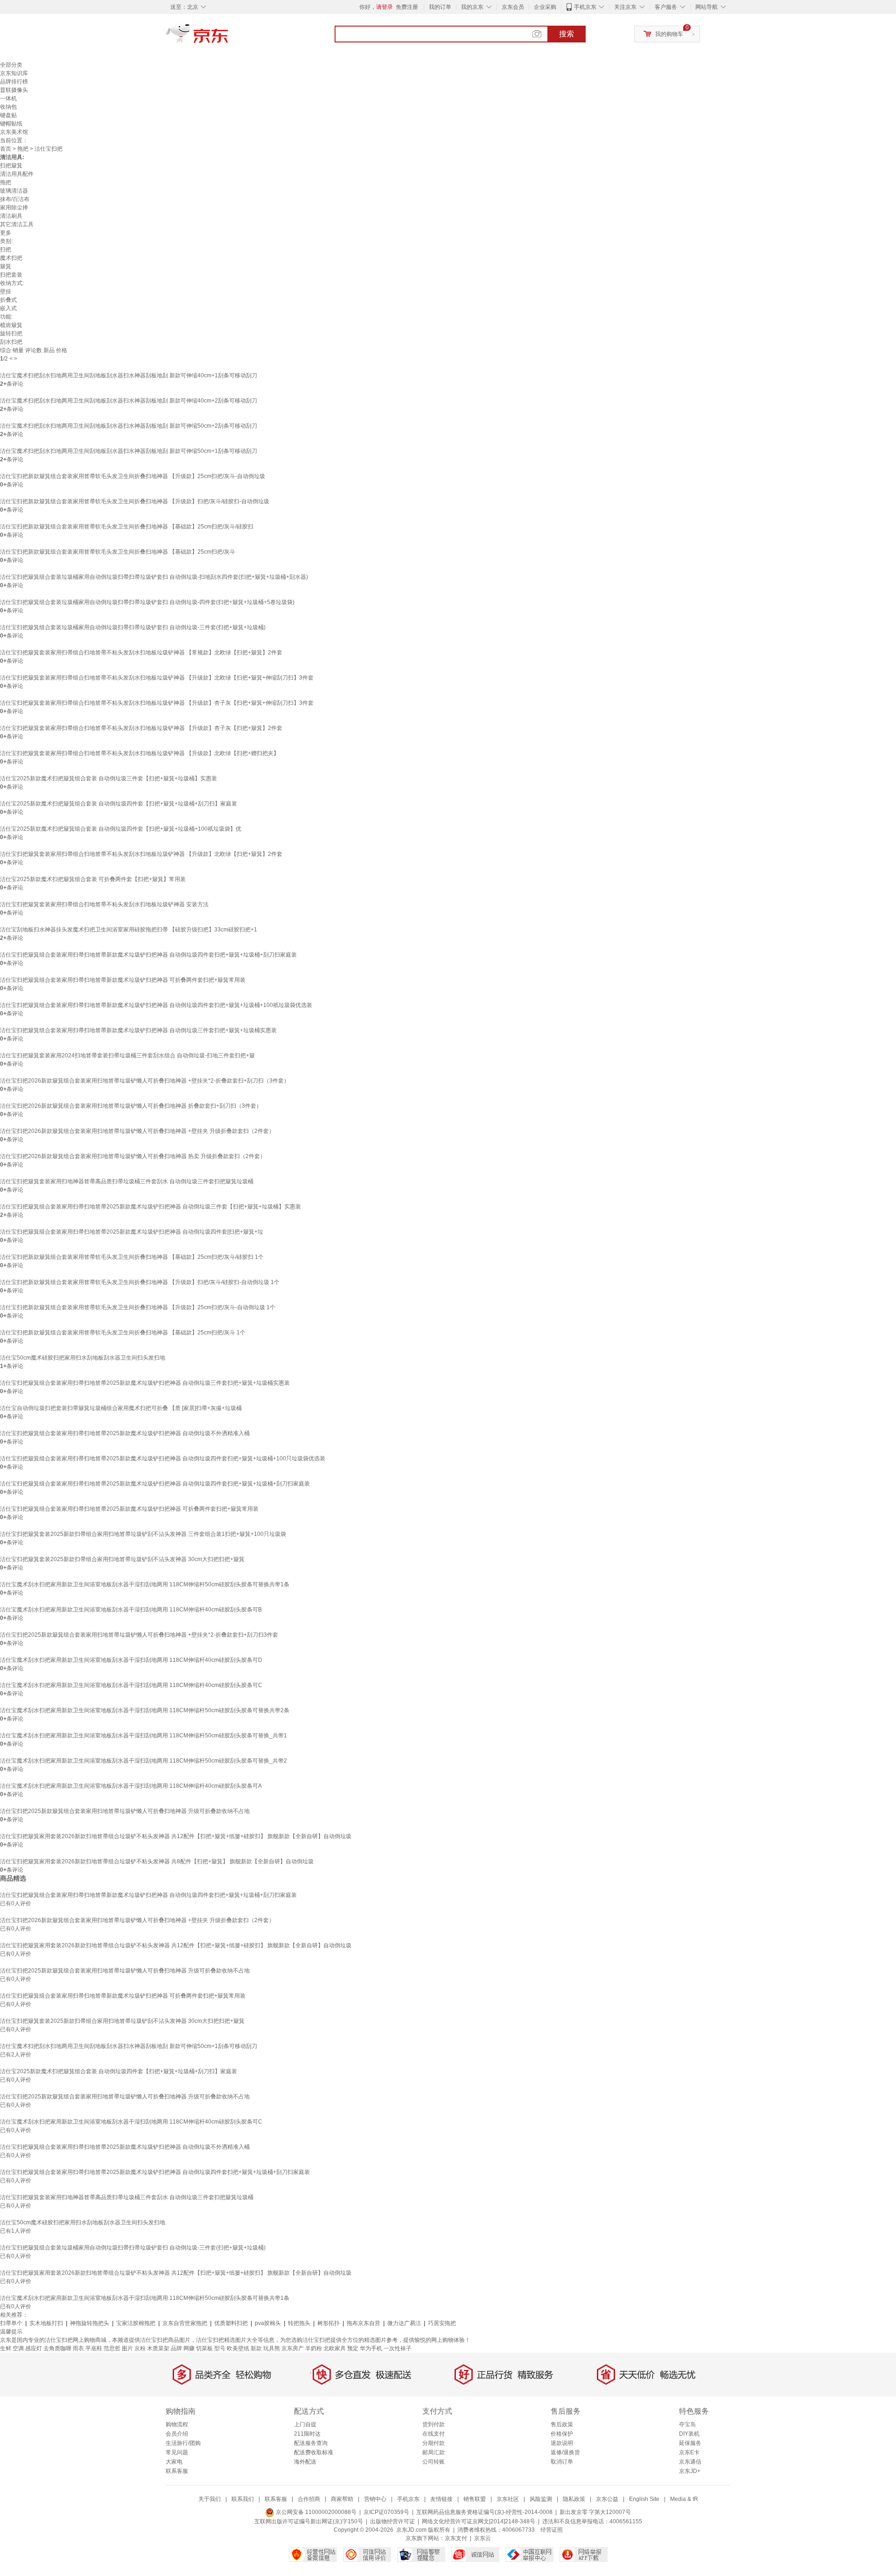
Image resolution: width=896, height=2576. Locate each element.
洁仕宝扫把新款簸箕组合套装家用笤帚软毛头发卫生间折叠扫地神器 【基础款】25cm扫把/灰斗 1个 (123, 1333)
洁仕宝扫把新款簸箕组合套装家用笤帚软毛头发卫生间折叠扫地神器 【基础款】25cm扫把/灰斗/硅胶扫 (127, 527)
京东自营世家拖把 (185, 2323)
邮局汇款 (434, 2452)
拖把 (23, 149)
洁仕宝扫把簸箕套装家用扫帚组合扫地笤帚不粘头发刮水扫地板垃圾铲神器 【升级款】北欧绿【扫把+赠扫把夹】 (140, 753)
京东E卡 (689, 2452)
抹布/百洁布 (15, 199)
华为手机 (371, 2348)
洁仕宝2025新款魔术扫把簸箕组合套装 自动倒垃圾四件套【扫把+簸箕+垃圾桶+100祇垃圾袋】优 (121, 829)
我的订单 (440, 7)
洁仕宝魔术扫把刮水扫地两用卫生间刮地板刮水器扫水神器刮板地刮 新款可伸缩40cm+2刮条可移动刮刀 (129, 401)
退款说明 (562, 2443)
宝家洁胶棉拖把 (136, 2323)
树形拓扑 (329, 2323)
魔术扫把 (11, 258)
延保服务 (690, 2443)
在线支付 (434, 2434)
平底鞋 (94, 2348)
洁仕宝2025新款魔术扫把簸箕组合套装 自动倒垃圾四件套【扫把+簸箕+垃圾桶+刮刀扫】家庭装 (119, 804)
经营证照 (552, 2530)
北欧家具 (335, 2348)
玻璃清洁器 (14, 191)
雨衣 (78, 2348)
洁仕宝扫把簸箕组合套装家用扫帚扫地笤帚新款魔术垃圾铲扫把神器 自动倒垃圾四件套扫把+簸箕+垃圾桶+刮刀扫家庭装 (148, 955)
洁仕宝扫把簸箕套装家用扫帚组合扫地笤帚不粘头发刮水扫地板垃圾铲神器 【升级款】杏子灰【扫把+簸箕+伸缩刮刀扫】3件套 (157, 703)
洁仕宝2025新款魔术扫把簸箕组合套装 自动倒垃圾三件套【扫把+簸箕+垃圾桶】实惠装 (108, 778)
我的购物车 (669, 34)
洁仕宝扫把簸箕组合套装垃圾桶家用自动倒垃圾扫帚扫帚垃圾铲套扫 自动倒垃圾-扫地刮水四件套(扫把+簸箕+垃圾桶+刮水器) (154, 577)
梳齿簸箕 (11, 325)
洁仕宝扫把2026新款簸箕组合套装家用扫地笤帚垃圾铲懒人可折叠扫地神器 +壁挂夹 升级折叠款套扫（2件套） (137, 1131)
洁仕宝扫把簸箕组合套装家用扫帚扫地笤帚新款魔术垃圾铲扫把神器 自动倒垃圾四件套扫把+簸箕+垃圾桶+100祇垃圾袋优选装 (156, 1005)
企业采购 (545, 7)
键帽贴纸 (11, 124)
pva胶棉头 (268, 2323)
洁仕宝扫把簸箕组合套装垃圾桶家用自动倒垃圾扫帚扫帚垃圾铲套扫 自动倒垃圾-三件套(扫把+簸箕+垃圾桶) (133, 627)
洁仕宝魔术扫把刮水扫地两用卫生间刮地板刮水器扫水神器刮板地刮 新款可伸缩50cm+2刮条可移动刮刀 (129, 426)
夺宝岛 (687, 2424)
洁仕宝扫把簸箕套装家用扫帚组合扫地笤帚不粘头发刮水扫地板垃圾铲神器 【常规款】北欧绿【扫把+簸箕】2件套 (141, 653)
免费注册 (407, 7)
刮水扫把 (11, 342)
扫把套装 (11, 275)
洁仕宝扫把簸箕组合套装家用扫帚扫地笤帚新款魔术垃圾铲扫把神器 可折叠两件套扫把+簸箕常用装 (123, 980)
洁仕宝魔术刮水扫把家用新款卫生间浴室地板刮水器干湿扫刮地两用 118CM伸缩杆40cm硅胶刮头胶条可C (131, 1685)
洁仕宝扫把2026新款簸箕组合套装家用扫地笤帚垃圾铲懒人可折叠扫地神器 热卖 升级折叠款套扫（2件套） (133, 1156)
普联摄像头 (14, 90)
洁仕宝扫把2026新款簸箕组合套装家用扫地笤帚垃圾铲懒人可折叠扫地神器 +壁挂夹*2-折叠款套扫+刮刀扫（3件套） (145, 1081)
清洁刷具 (11, 216)
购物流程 (177, 2424)
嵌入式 (8, 308)
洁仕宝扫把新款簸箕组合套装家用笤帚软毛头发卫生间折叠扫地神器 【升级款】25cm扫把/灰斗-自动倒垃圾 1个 (138, 1307)
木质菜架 (158, 2348)
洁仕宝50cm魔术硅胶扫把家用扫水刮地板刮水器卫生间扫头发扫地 (83, 1358)
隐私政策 (574, 2499)
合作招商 (309, 2499)
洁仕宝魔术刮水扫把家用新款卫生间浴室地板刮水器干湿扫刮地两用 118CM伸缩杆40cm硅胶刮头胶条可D (131, 1660)
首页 (6, 149)
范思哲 (112, 2348)
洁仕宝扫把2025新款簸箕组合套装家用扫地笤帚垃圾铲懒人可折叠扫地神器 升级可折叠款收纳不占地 (125, 1811)
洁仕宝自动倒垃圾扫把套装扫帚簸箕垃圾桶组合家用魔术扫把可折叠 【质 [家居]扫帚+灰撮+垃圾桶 (121, 1408)
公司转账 (434, 2462)
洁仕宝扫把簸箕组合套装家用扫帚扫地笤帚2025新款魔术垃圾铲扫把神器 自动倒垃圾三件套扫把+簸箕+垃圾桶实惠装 (145, 1383)
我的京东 (472, 7)
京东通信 (690, 2462)
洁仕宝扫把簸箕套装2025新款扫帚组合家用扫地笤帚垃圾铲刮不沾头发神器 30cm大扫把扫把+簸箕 (122, 1559)
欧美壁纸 (238, 2348)
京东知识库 (14, 73)
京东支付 (456, 2538)
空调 (18, 2348)
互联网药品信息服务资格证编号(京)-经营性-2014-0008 (484, 2512)
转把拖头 (299, 2323)
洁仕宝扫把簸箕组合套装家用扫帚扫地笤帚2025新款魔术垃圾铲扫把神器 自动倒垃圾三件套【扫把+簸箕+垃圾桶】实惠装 (150, 1207)
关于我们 (210, 2499)
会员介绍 (177, 2434)
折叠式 (8, 300)
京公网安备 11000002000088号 (315, 2512)
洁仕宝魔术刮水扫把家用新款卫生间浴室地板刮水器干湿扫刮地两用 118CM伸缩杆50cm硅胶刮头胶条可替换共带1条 (145, 1584)
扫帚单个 (11, 2323)
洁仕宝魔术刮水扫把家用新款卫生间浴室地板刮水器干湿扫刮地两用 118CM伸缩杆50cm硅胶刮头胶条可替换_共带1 (143, 1736)
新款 (256, 2348)
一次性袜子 (398, 2348)
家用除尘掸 (14, 208)
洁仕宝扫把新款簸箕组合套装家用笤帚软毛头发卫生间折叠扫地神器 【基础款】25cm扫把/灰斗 (118, 552)
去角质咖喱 (57, 2348)
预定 (353, 2348)
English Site (644, 2499)
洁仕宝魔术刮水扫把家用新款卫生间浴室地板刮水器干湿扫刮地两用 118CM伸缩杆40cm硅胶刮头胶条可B (131, 1610)
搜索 (567, 34)
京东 (229, 37)
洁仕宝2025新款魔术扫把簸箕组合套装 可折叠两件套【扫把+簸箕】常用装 (93, 879)
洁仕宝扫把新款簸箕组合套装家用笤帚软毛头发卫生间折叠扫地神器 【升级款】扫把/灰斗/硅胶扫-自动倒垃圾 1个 (140, 1282)
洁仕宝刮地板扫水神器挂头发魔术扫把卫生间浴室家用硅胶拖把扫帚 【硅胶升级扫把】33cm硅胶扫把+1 (129, 930)
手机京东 (585, 7)
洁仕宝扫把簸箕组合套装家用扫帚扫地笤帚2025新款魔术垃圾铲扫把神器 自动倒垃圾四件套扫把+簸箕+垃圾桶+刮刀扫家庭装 (155, 1484)
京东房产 (293, 2348)
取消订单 (562, 2462)
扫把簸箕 (11, 166)
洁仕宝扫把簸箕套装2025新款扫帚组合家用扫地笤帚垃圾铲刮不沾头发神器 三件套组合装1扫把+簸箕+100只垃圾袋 (143, 1534)
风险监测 (541, 2499)
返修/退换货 (565, 2452)
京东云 (483, 2538)
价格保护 (562, 2434)
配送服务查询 (311, 2443)
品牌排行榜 (14, 82)
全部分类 (11, 65)
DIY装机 (689, 2434)
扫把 (6, 250)
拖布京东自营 (364, 2323)
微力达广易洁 (404, 2323)
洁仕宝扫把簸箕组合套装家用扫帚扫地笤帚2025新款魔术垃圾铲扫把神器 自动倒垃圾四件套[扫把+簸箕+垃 (132, 1232)
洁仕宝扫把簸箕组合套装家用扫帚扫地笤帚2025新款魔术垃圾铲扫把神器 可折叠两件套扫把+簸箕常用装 (129, 1509)
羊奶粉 (314, 2348)
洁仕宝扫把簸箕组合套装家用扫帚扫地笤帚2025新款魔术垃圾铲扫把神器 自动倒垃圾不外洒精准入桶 (125, 1433)
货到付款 (434, 2424)
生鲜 (6, 2348)
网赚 (189, 2348)
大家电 (174, 2462)
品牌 (176, 2348)
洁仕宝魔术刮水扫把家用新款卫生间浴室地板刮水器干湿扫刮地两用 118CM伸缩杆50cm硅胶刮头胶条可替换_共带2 (143, 1761)
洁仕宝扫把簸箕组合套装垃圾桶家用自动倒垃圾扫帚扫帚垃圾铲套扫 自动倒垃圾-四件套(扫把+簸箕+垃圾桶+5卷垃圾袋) (147, 602)
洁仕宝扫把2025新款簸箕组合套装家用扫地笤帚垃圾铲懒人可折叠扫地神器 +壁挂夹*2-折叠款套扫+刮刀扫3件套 (139, 1635)
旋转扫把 (11, 333)
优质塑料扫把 (231, 2323)
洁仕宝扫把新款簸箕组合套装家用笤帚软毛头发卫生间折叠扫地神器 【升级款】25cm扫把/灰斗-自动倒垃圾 (133, 476)
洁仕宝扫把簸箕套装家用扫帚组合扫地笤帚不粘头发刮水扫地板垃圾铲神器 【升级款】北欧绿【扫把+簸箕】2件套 (141, 854)
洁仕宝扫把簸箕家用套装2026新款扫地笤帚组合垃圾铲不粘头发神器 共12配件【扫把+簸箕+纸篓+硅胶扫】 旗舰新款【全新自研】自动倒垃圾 (176, 1836)
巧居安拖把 (442, 2323)
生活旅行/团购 (183, 2443)
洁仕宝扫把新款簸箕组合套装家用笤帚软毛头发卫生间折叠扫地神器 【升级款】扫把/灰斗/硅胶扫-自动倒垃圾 (135, 501)
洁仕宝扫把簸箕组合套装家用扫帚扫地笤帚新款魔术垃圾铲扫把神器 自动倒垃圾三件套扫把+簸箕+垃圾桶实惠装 (138, 1030)
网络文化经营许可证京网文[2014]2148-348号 (479, 2521)
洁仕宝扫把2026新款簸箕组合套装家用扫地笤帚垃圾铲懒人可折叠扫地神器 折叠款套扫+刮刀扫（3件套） (131, 1106)
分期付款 (434, 2443)
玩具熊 (272, 2348)
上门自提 (305, 2424)
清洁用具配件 (17, 174)
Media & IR (684, 2499)
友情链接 (441, 2499)
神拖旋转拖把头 (90, 2323)
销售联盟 (475, 2499)
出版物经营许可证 (392, 2521)
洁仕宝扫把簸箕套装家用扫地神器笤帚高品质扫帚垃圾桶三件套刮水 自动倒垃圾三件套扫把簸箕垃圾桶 (127, 1181)
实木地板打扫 (46, 2323)
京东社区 (508, 2499)
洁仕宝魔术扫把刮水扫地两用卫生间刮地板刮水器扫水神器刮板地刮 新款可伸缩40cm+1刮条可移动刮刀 (129, 375)
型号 (220, 2348)
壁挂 (6, 292)
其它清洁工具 (17, 224)
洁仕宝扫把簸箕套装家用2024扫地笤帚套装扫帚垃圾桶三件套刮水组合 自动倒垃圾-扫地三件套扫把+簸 (127, 1055)
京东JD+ (690, 2471)
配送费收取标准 (314, 2452)
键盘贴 (8, 115)
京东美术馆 (14, 132)
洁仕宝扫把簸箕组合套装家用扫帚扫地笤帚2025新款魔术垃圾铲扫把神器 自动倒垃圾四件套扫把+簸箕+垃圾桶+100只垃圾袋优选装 (163, 1458)
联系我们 (243, 2499)
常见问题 (177, 2452)
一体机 (8, 98)
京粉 (140, 2348)
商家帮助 (342, 2499)
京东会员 (513, 7)
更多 (6, 233)
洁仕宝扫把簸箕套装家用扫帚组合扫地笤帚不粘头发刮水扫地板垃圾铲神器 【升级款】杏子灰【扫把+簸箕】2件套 (141, 728)
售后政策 (562, 2424)
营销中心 (375, 2499)
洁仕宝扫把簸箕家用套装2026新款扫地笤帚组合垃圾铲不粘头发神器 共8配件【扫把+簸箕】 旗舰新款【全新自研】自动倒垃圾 (157, 1861)
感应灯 (34, 2348)
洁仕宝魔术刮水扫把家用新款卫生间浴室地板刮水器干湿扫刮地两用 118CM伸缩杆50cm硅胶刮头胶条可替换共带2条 (145, 1710)
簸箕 (6, 266)
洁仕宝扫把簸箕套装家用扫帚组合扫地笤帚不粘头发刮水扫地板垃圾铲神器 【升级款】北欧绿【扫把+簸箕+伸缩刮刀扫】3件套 (157, 678)
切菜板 (204, 2348)
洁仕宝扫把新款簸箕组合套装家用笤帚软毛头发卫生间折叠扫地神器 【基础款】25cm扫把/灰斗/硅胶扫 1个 (132, 1257)
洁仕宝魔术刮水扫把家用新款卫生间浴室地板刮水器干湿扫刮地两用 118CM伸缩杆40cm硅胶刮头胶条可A (131, 1786)
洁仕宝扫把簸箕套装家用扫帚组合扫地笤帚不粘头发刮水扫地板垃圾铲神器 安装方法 (104, 904)
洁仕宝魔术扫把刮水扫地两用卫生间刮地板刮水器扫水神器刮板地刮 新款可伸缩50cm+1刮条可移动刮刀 (129, 451)
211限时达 (307, 2434)
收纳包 (8, 107)
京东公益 (607, 2499)
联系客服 (177, 2471)
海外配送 (305, 2462)
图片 (127, 2348)
